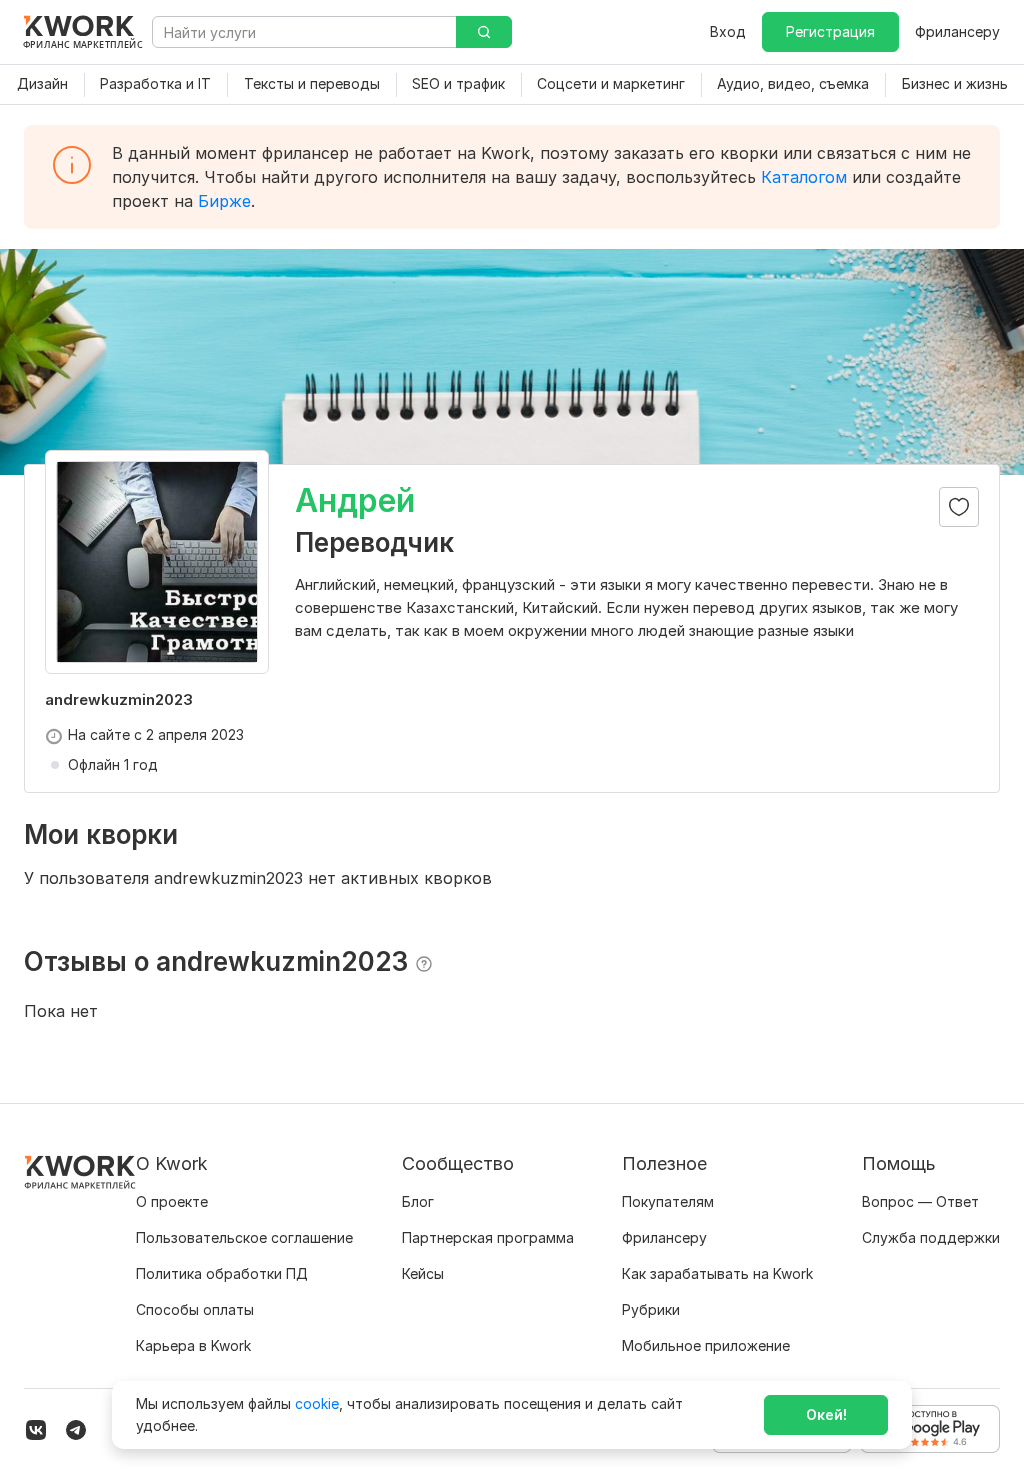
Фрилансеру (957, 31)
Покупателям (668, 1201)
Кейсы (423, 1273)
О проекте (172, 1201)
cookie (317, 1403)
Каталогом (804, 177)
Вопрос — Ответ (920, 1201)
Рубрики (651, 1309)
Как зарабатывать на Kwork (717, 1273)
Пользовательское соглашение (244, 1237)
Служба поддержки (931, 1237)
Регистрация (830, 31)
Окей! (826, 1414)
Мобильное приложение (706, 1345)
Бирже (224, 201)
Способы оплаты (195, 1309)
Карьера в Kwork (193, 1345)
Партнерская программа (488, 1237)
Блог (418, 1201)
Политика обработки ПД (222, 1273)
